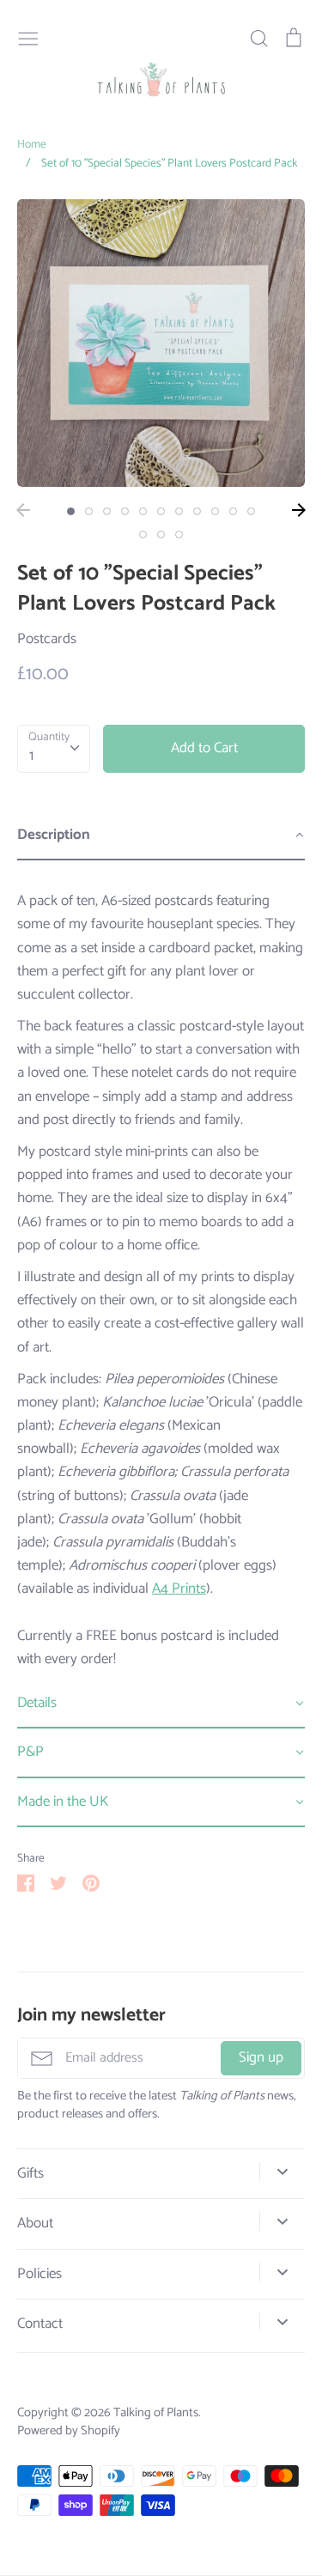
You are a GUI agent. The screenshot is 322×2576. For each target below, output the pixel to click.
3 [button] (107, 511)
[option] (161, 343)
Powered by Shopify (69, 2431)
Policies (39, 2274)
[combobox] (54, 749)
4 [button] (125, 511)
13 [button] (161, 535)
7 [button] (179, 511)
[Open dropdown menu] (282, 2172)
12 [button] (143, 535)
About (35, 2224)
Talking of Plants (156, 2413)
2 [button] (89, 511)
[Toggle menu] (28, 37)
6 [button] (161, 511)
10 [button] (233, 511)
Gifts (30, 2174)
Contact (40, 2324)
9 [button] (215, 511)
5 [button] (143, 511)
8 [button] (197, 511)
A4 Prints (179, 1589)
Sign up (261, 2057)
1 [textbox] (31, 756)
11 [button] (251, 511)
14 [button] (179, 535)
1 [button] (71, 511)
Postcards (47, 639)
